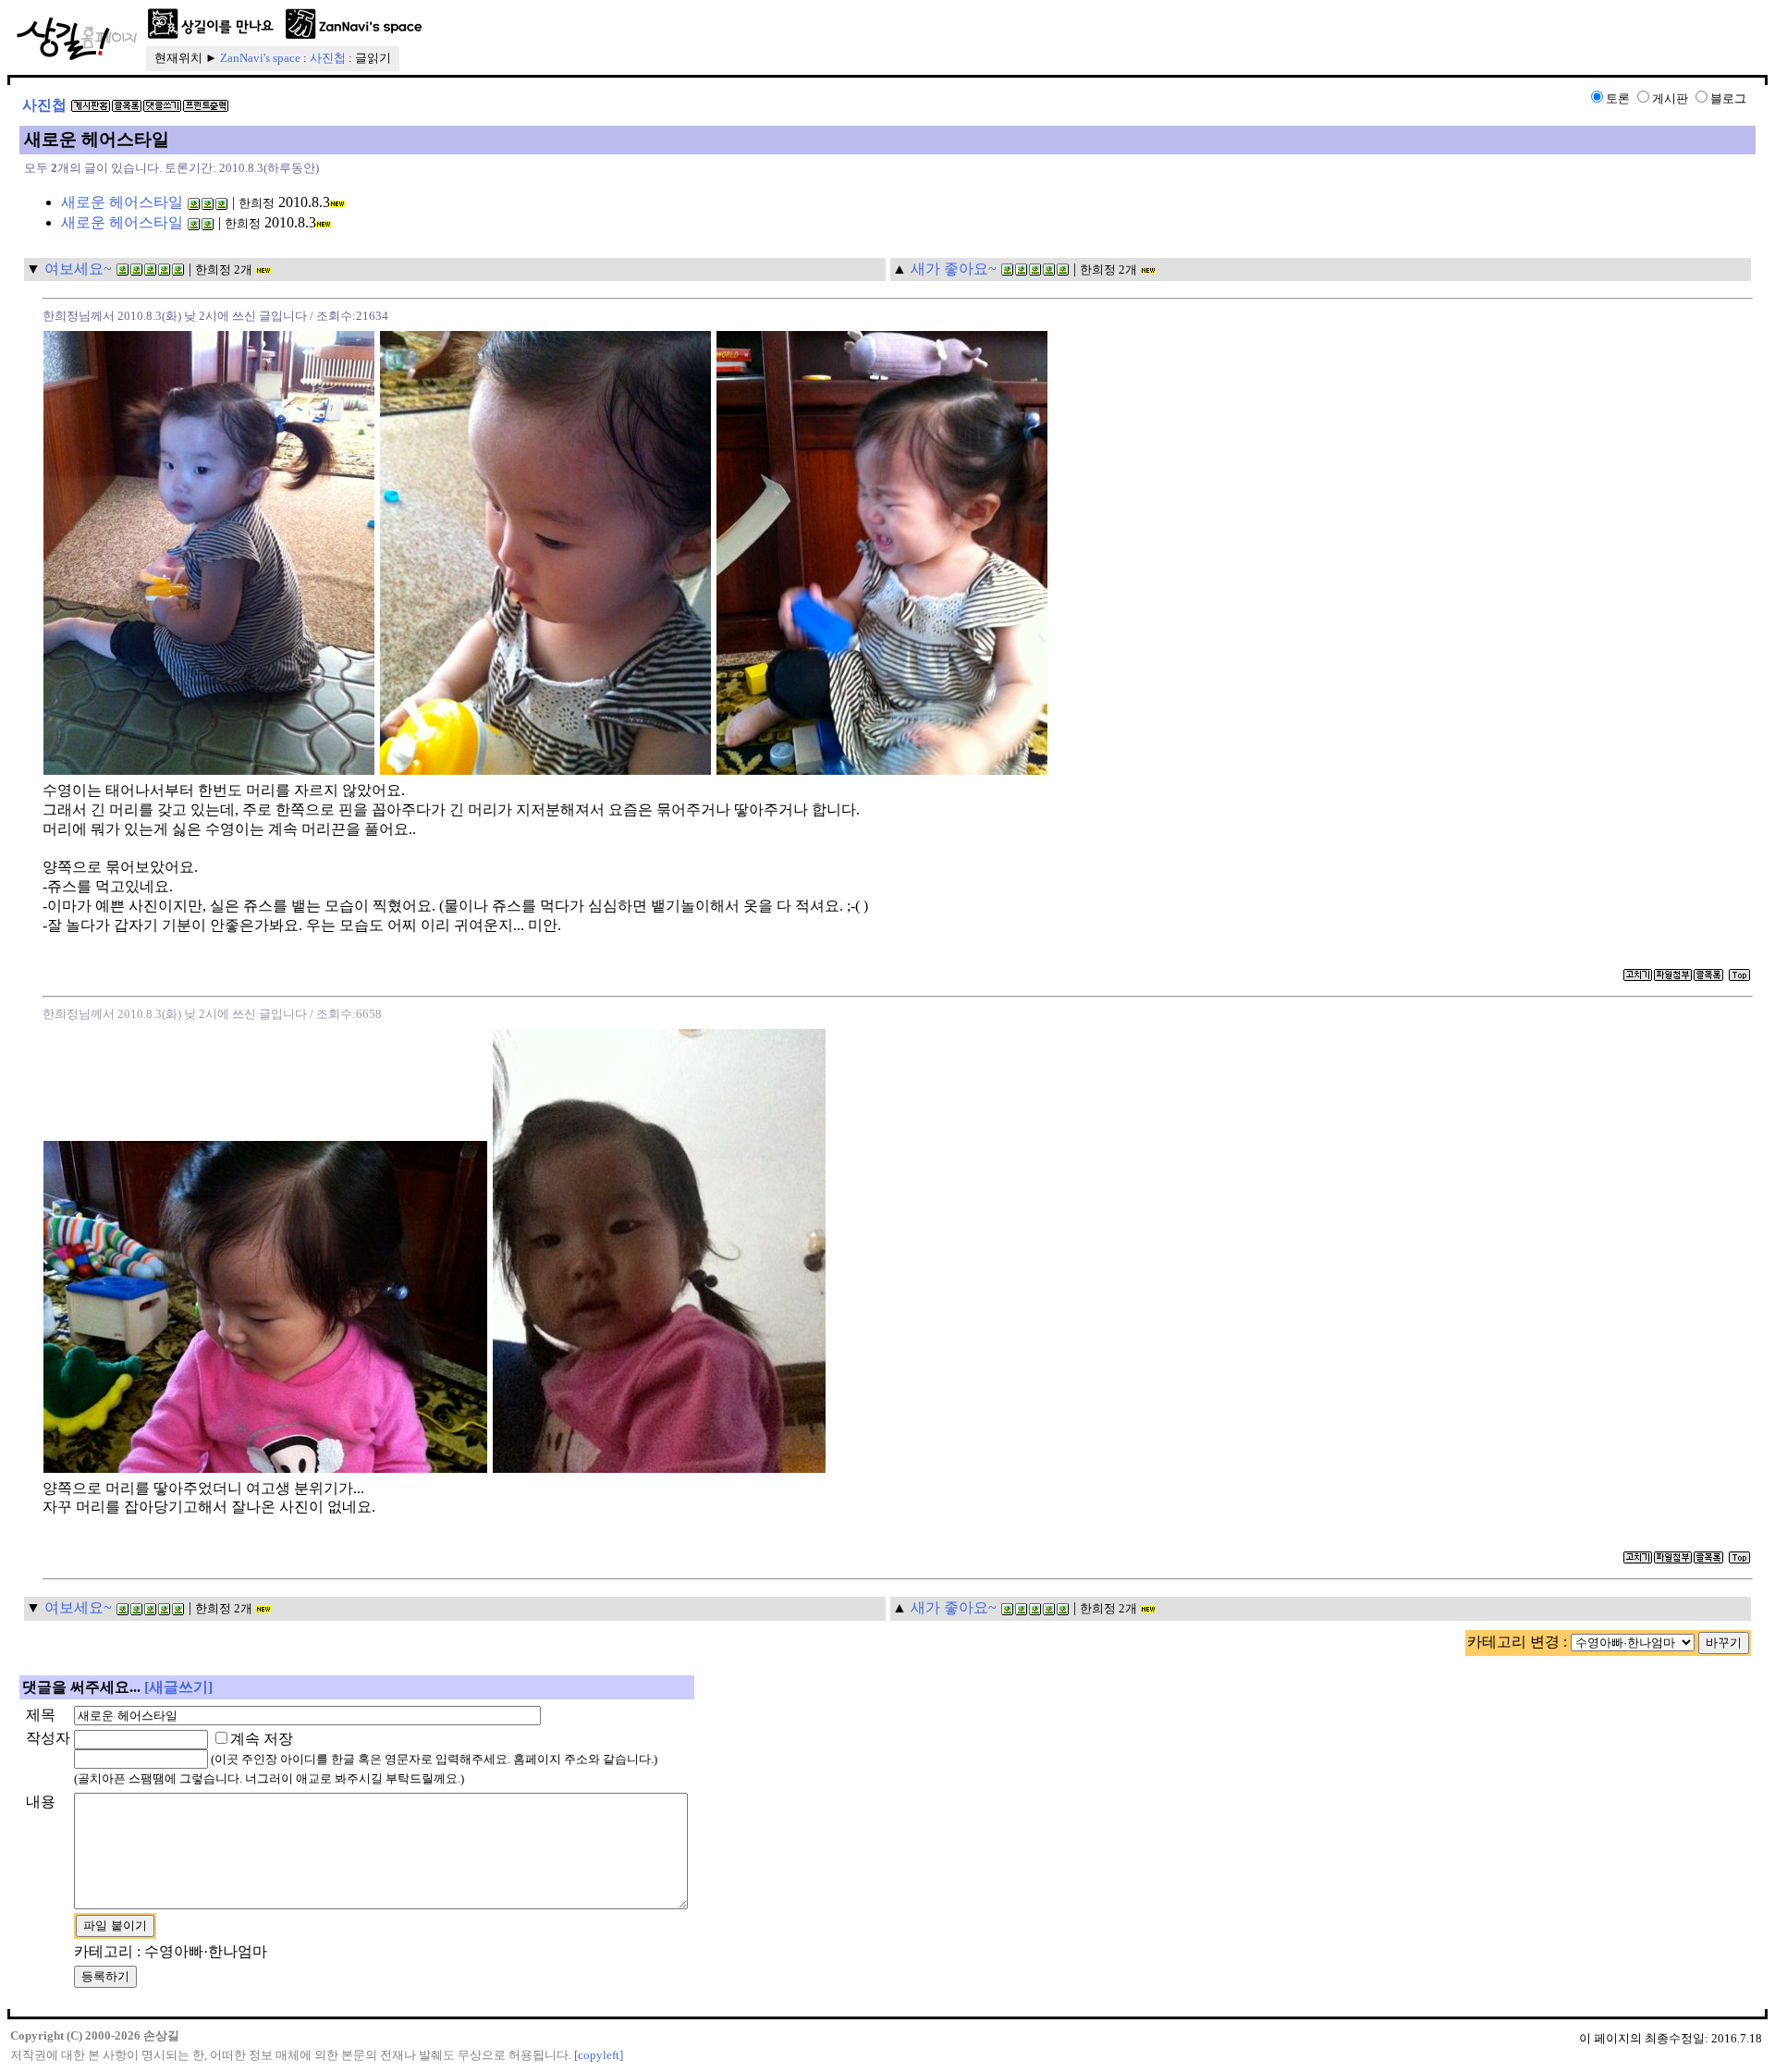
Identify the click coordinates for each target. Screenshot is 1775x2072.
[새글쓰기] (178, 1687)
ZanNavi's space (260, 58)
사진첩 (328, 58)
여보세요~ (78, 269)
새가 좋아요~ (954, 269)
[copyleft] (599, 2055)
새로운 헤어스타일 (122, 202)
